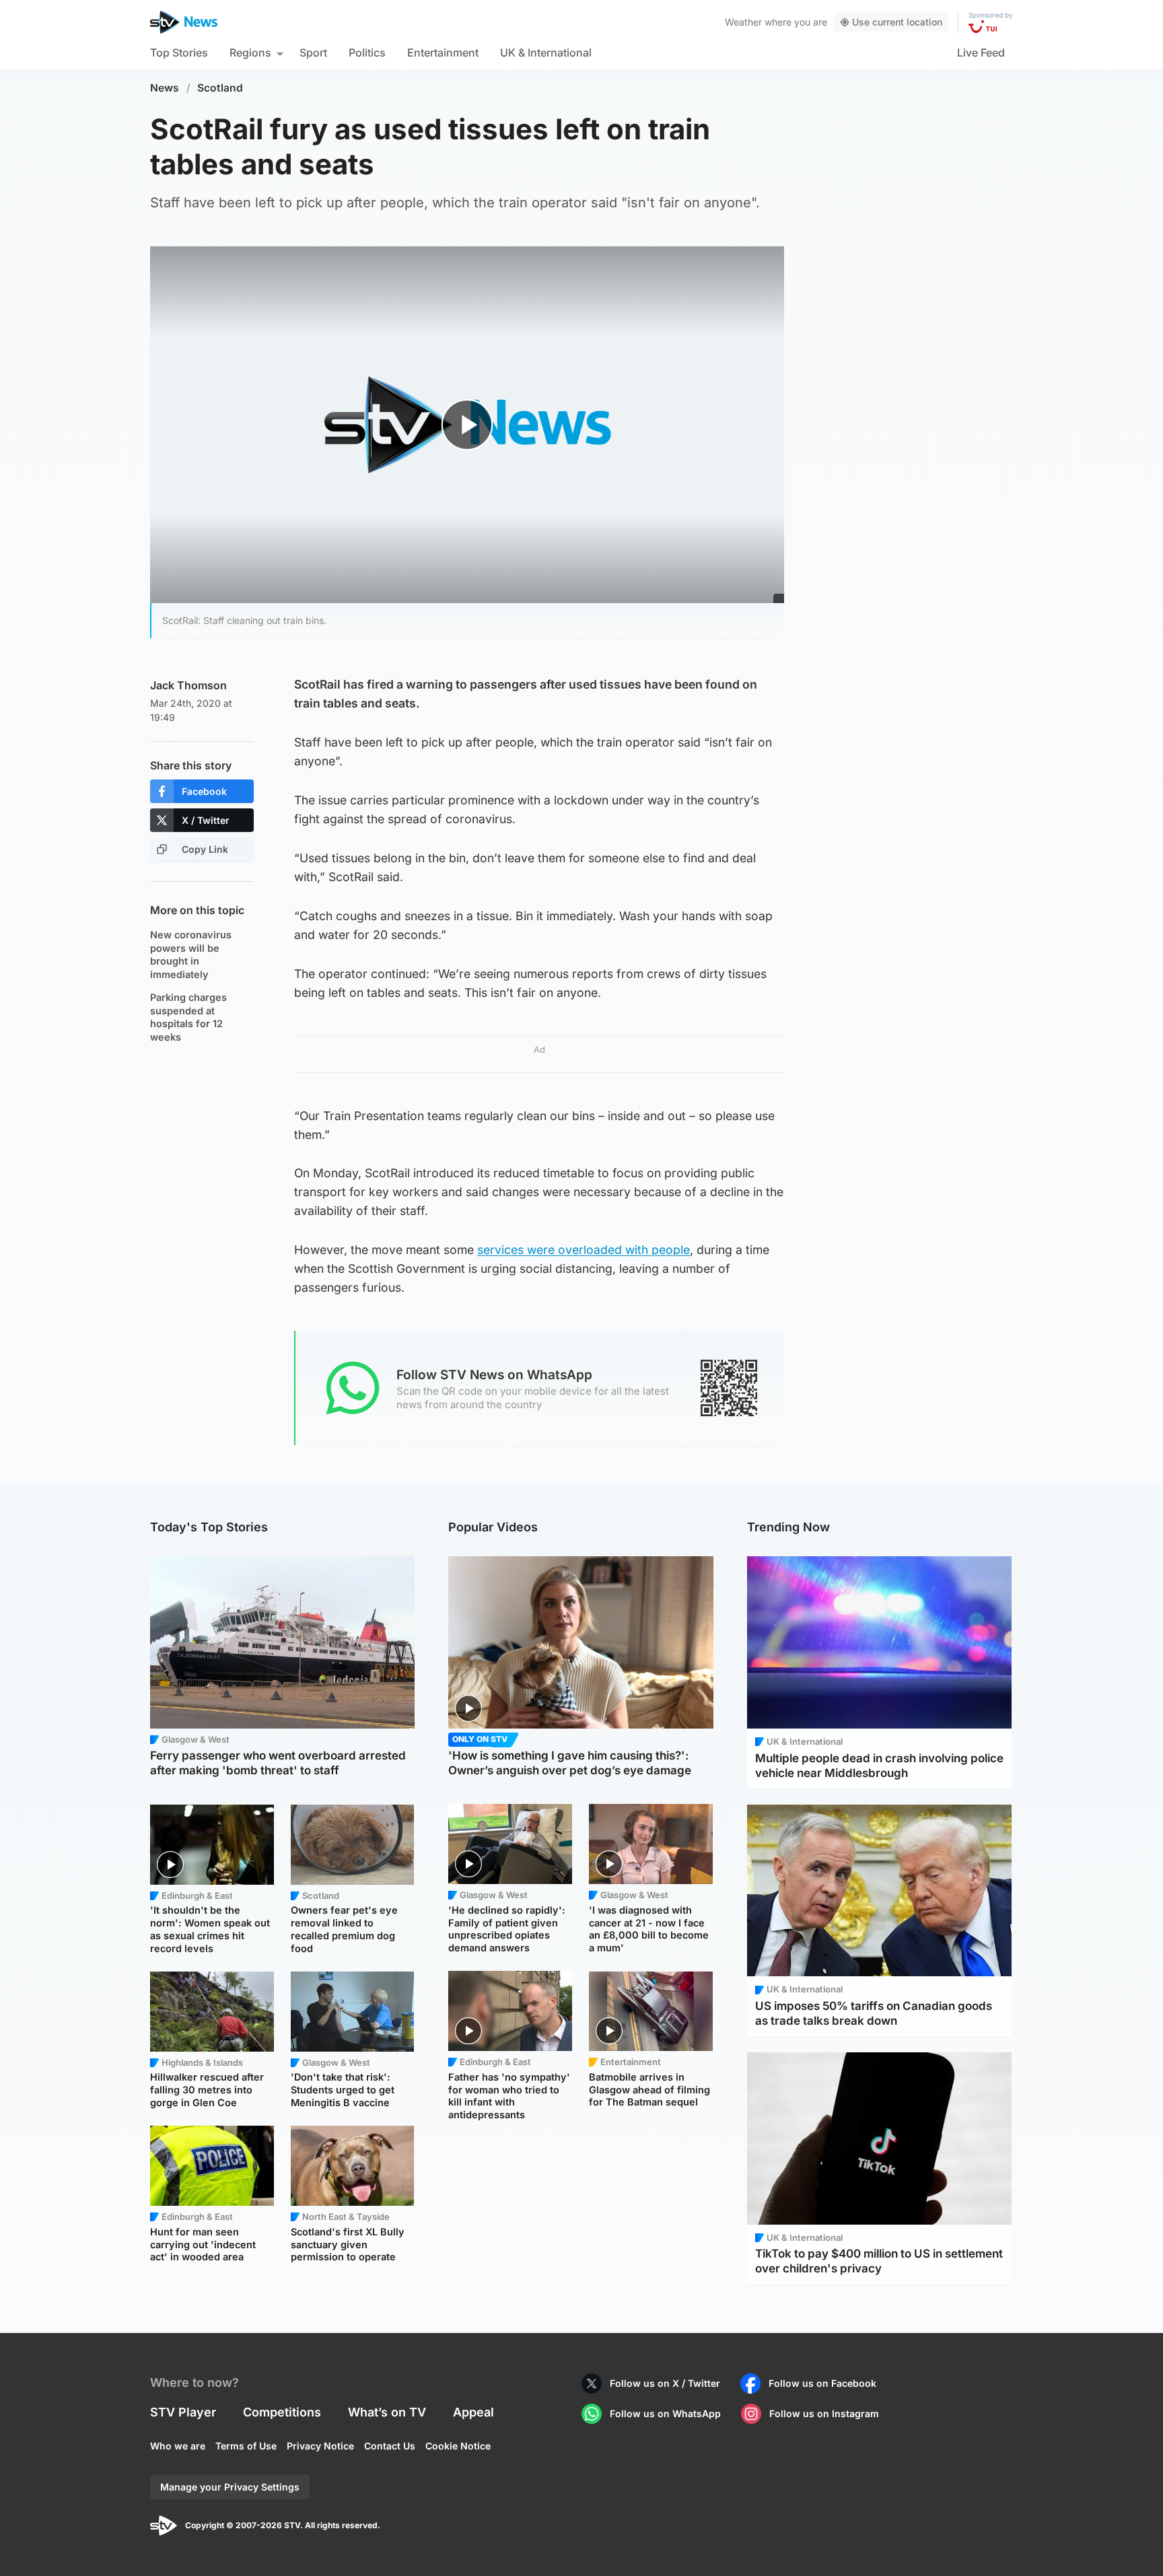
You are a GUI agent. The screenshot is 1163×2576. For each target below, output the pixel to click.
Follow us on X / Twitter (665, 2383)
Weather (743, 22)
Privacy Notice (320, 2446)
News (165, 88)
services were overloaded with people (584, 1250)
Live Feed (981, 53)
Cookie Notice (458, 2446)
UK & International (546, 53)
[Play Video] (467, 424)
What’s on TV (387, 2412)
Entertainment (443, 53)
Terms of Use (246, 2446)
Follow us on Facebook (822, 2383)
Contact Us (390, 2446)
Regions (250, 53)
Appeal (473, 2412)
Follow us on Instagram (824, 2413)
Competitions (282, 2412)
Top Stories (179, 53)
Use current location (897, 22)
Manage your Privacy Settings (230, 2487)
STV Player (183, 2412)
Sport (313, 53)
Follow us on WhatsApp (665, 2413)
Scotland (220, 88)
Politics (367, 53)
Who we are (178, 2446)
